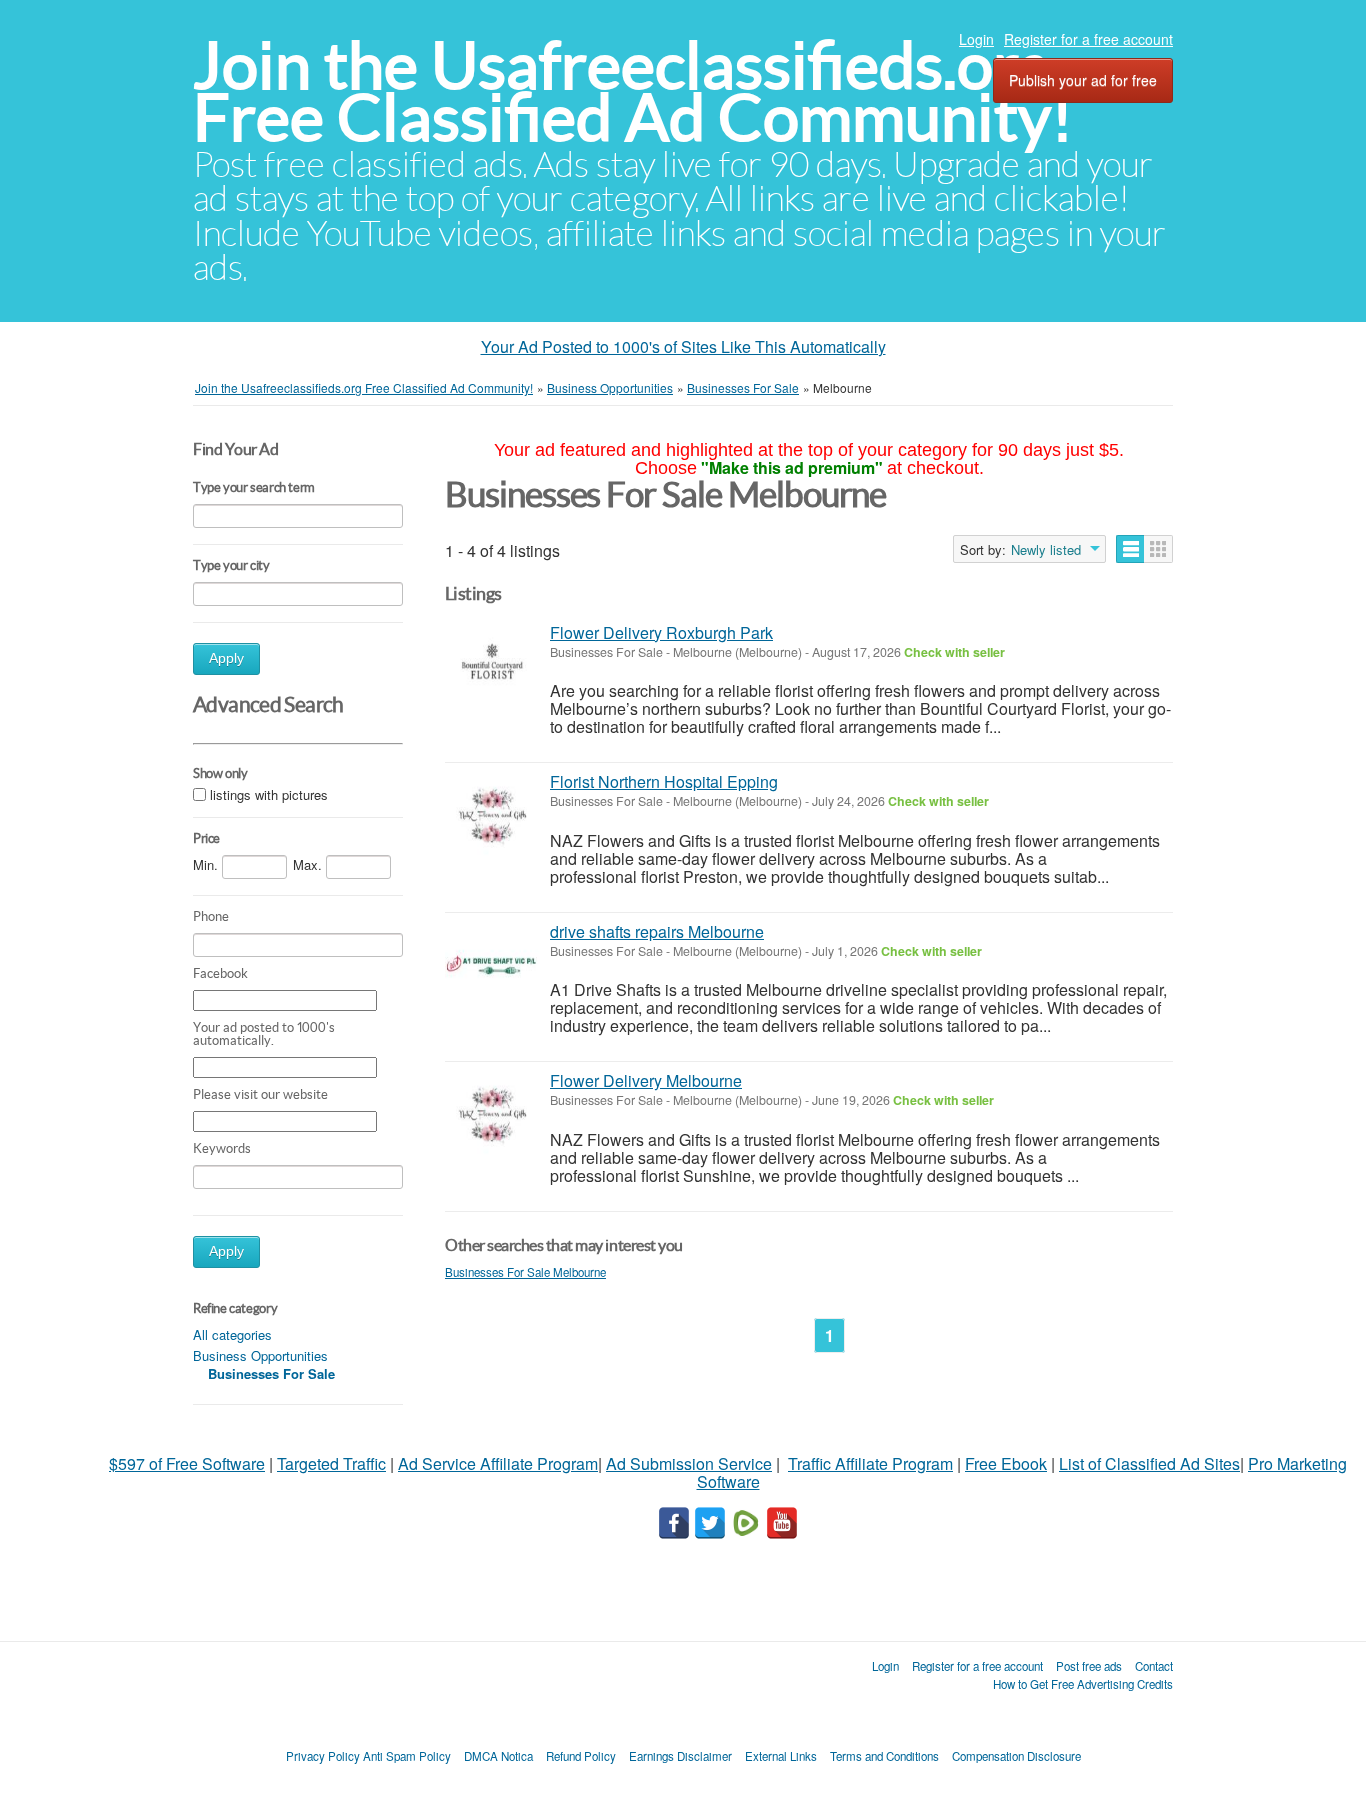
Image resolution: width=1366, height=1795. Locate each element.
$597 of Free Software (187, 1463)
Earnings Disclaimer (680, 1756)
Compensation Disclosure (1016, 1756)
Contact (1154, 1666)
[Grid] (1158, 549)
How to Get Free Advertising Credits (1083, 1684)
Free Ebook (1006, 1463)
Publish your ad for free (1083, 80)
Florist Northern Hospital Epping (664, 781)
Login (976, 39)
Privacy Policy (323, 1756)
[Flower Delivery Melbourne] (492, 1114)
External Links (781, 1756)
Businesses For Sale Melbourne (525, 1272)
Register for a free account (1088, 39)
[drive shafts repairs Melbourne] (492, 965)
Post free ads (1089, 1666)
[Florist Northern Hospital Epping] (492, 815)
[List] (1130, 549)
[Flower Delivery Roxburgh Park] (492, 666)
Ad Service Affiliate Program (498, 1463)
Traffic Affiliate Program (870, 1463)
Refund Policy (581, 1756)
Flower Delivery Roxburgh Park (661, 632)
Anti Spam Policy (407, 1756)
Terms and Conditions (884, 1756)
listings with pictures (269, 794)
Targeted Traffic (331, 1463)
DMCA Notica (498, 1756)
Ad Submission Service (689, 1463)
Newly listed (1046, 550)
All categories (232, 1334)
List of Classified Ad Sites (1149, 1463)
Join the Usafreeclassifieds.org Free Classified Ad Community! (633, 91)
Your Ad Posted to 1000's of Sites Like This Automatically (683, 346)
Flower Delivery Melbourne (646, 1080)
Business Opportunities (260, 1355)
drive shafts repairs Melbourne (657, 931)
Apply (226, 658)
